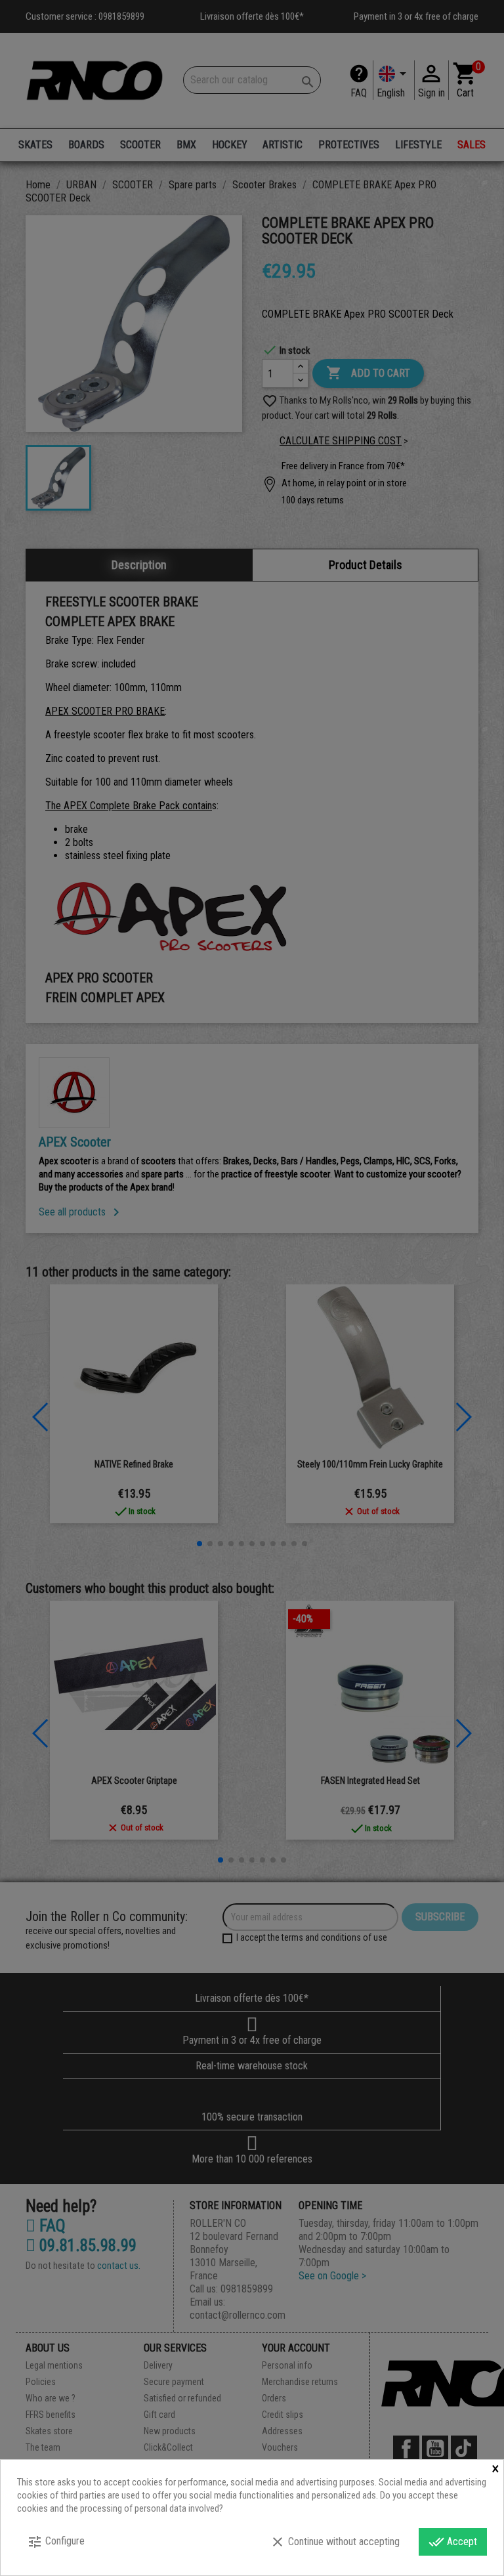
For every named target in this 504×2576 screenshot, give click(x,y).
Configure (56, 2542)
